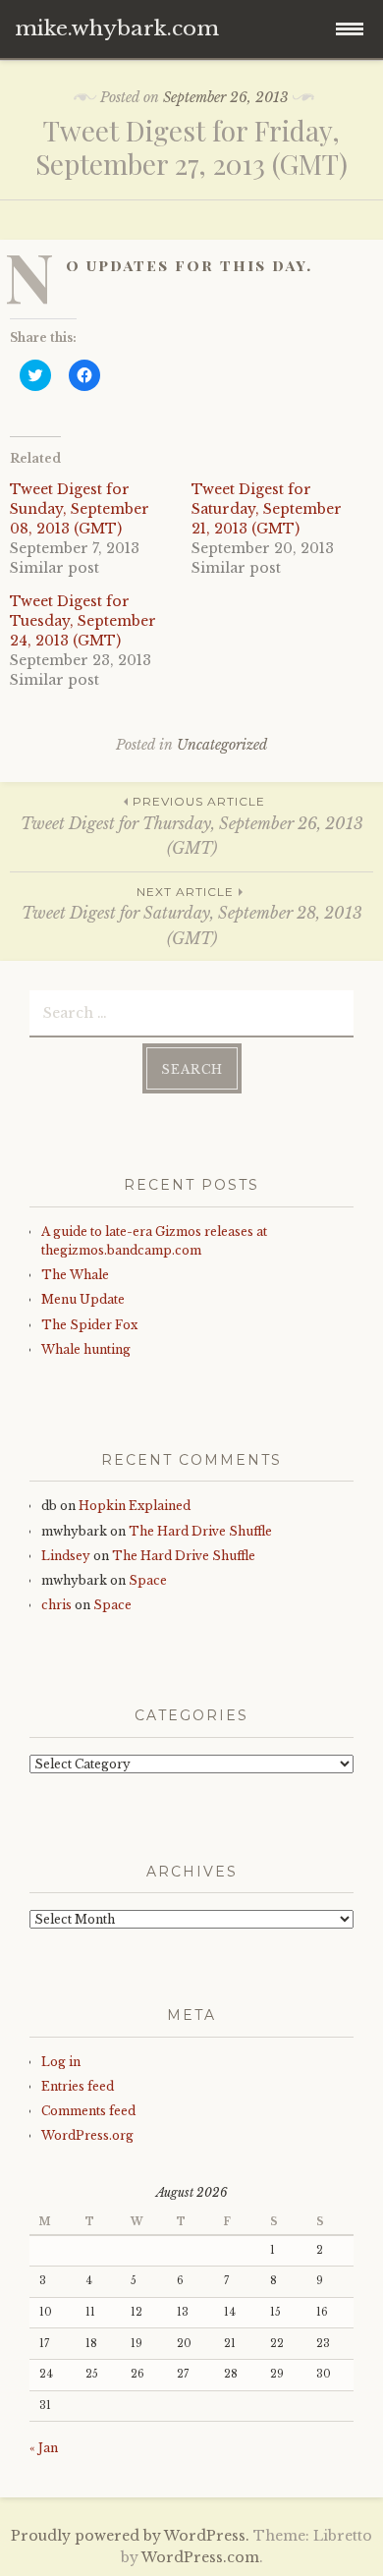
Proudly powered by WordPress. (130, 2536)
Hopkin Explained (135, 1506)
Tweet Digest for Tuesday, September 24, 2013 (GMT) (83, 621)
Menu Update (83, 1299)
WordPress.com (200, 2557)
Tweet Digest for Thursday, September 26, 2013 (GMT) (192, 826)
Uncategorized (222, 745)
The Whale (75, 1275)
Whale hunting (86, 1349)
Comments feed (88, 2111)
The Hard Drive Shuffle (200, 1531)
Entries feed (78, 2086)
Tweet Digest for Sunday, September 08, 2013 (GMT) (80, 509)
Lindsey (66, 1556)
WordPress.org (87, 2135)
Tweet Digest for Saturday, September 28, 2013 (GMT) (192, 916)
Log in (61, 2062)
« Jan (44, 2448)
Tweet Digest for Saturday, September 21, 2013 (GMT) (267, 509)
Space (148, 1580)
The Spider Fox (89, 1325)
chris (56, 1605)
